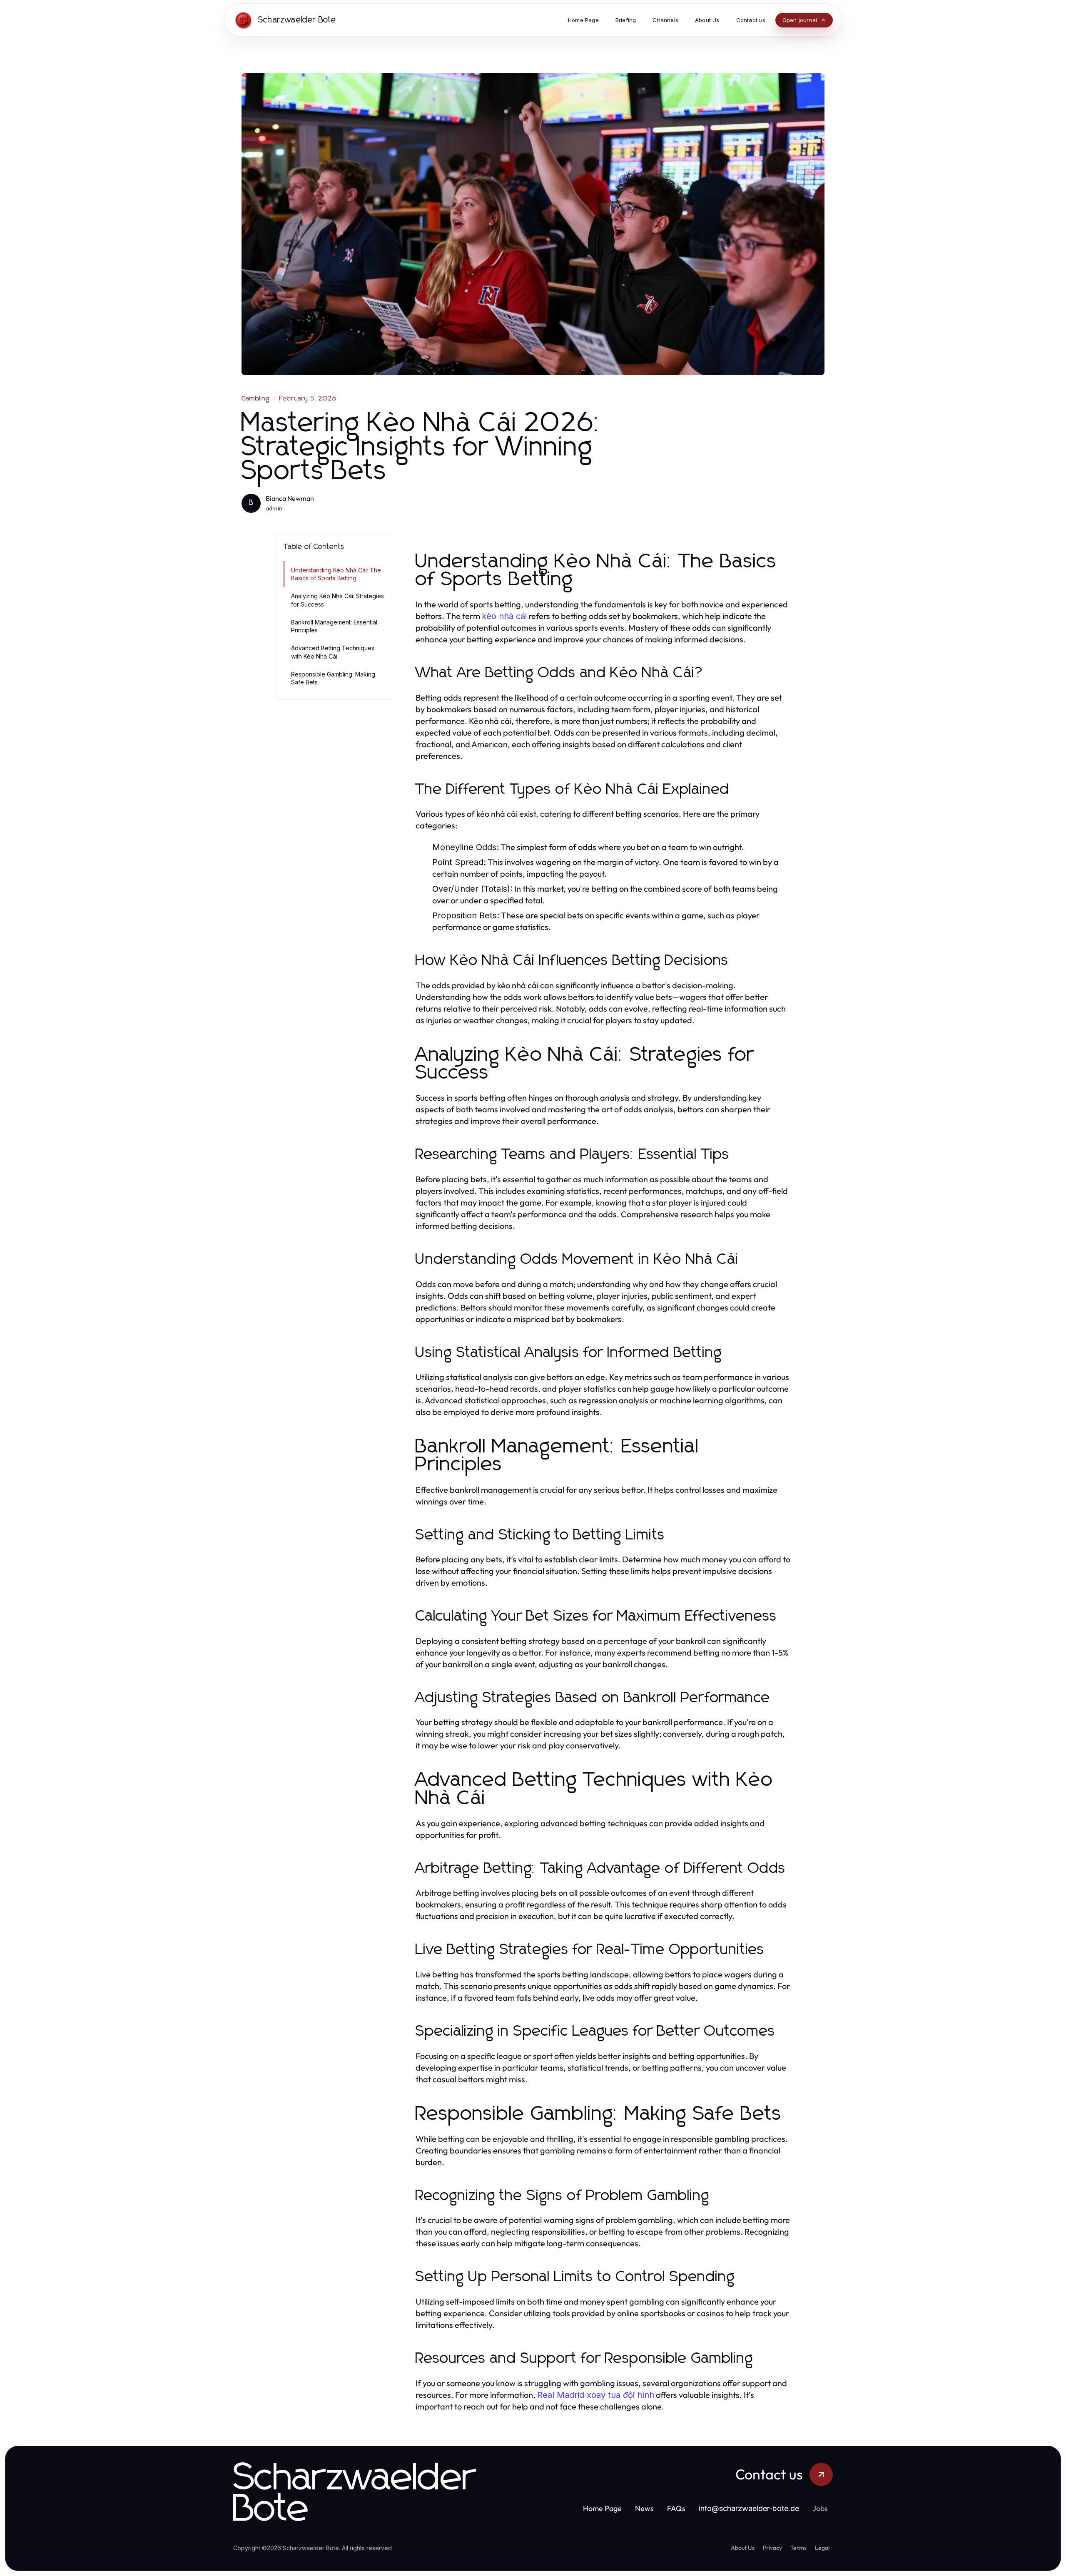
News (644, 2508)
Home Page (602, 2508)
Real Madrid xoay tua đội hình (596, 2395)
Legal (822, 2548)
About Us (743, 2548)
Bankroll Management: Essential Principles (334, 626)
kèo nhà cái (504, 616)
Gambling (256, 398)
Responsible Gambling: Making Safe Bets (333, 678)
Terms (798, 2548)
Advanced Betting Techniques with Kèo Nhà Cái (333, 652)
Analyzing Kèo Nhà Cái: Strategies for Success (337, 600)
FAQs (676, 2508)
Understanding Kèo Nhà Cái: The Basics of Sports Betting (336, 574)
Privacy (772, 2548)
